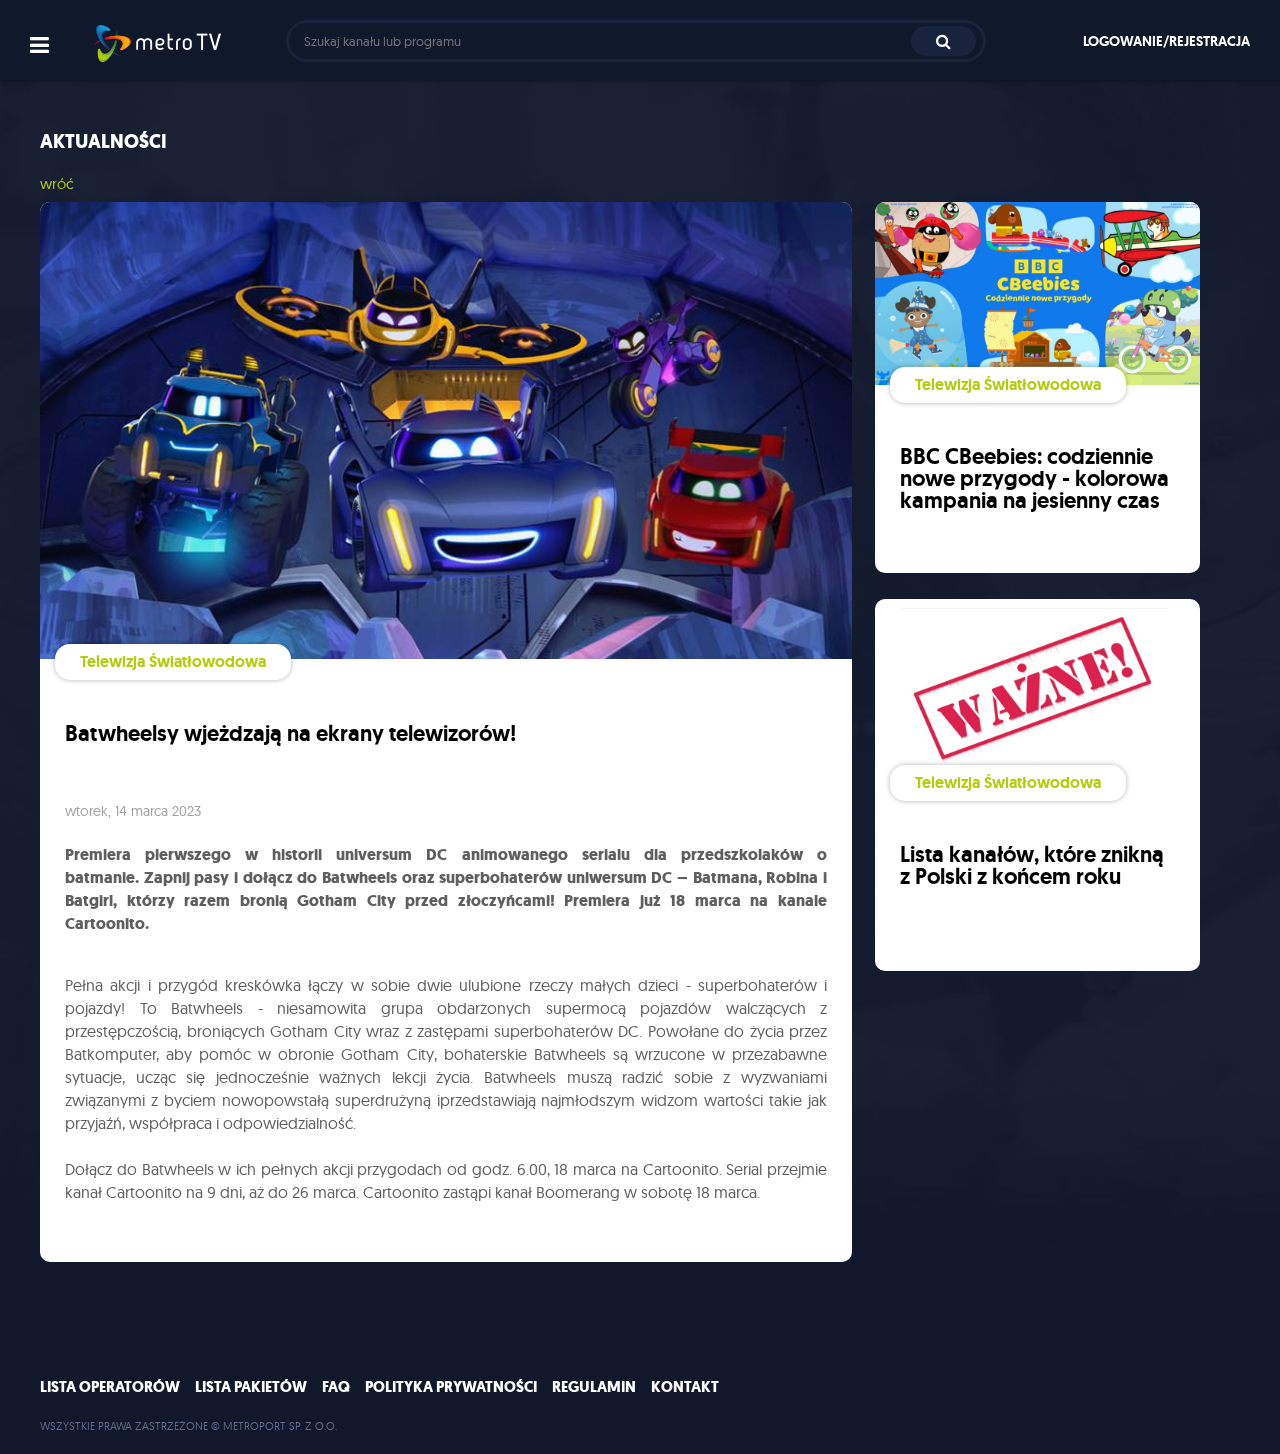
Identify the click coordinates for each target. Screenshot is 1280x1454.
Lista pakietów (251, 1387)
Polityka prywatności (451, 1387)
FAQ (336, 1387)
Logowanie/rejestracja (1166, 41)
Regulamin (594, 1387)
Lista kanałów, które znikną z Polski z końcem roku (1032, 865)
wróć (57, 183)
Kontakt (685, 1387)
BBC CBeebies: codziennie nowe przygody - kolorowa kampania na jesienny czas (1034, 478)
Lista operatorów (110, 1387)
